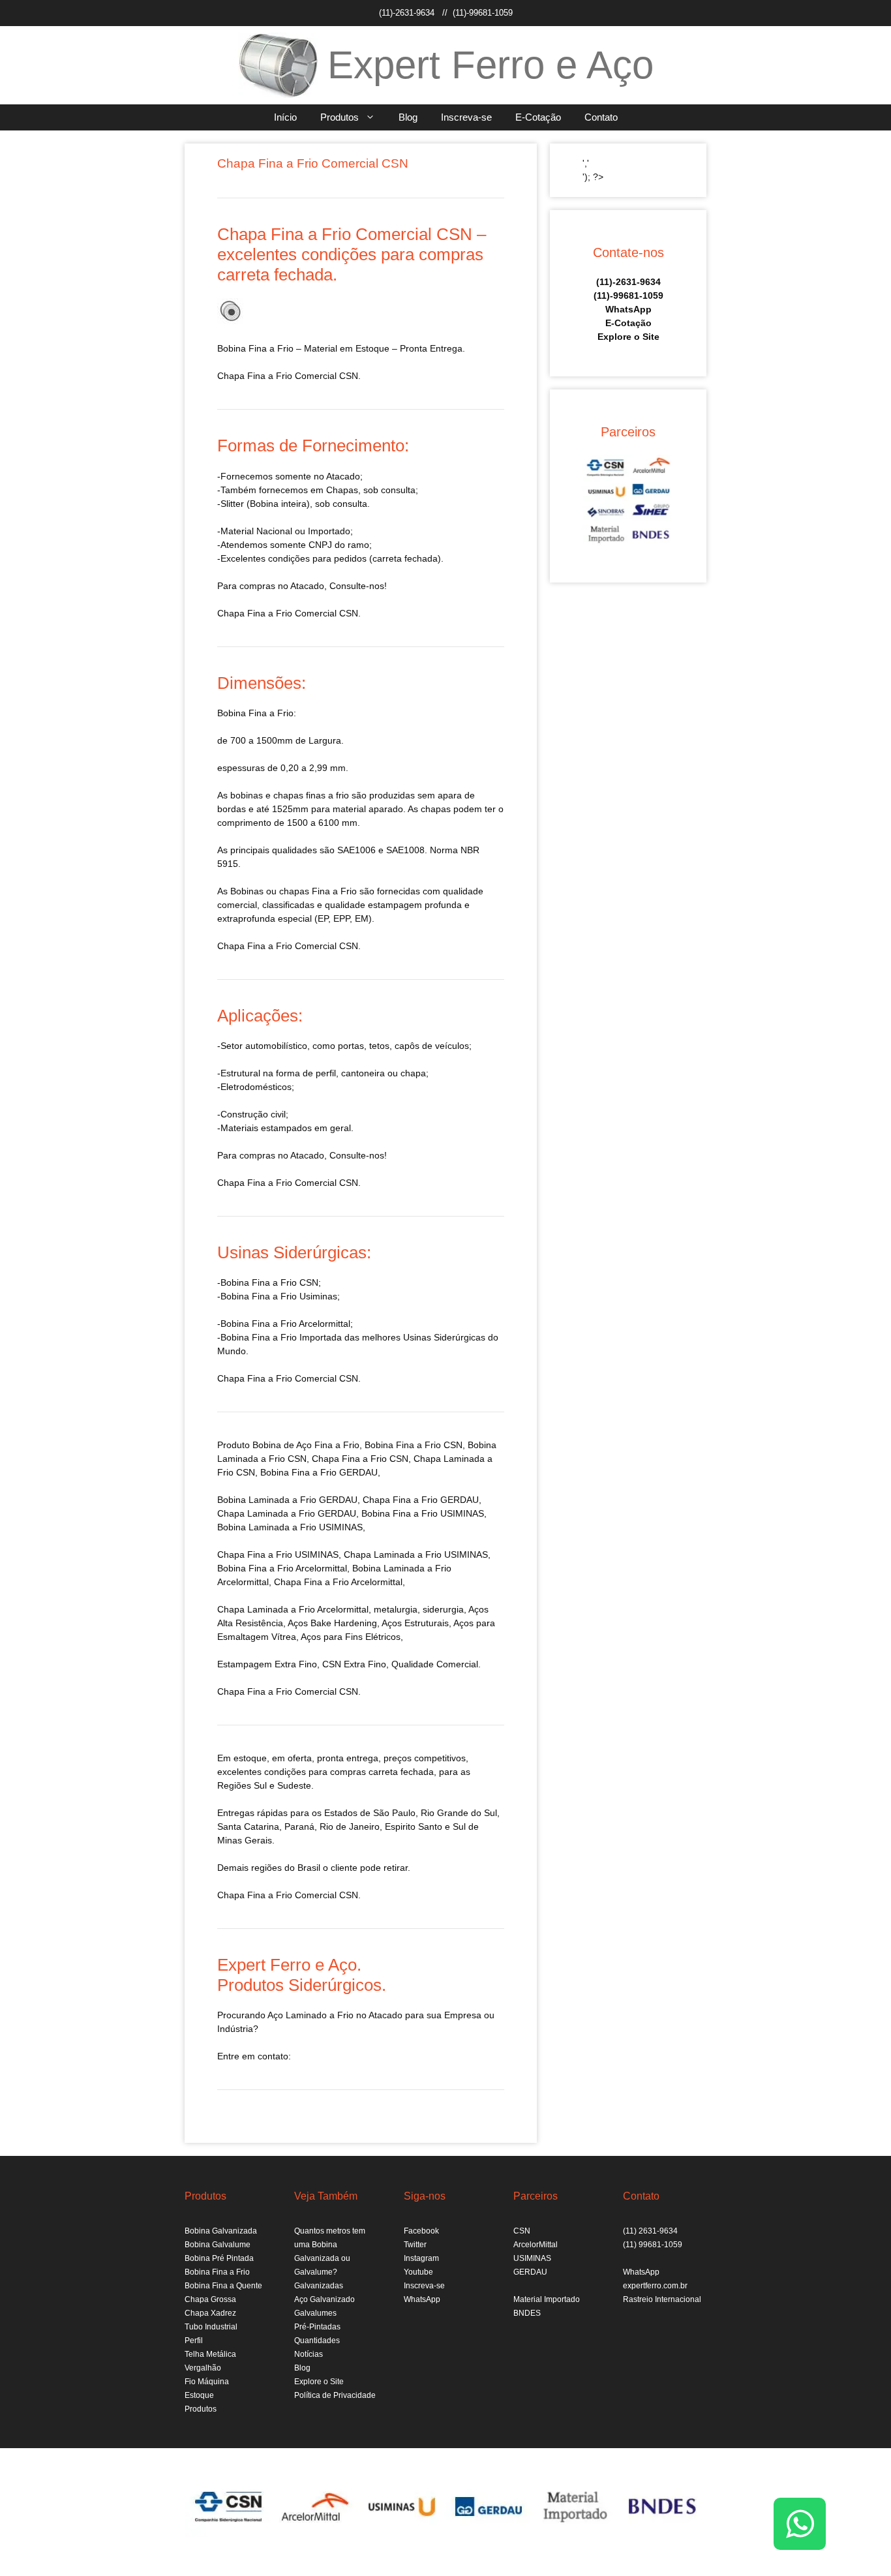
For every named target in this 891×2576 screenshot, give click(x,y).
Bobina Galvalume (218, 2245)
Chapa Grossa (210, 2299)
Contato (601, 117)
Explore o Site (628, 337)
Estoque (199, 2395)
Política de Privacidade (335, 2395)
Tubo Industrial (211, 2327)
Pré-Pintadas (317, 2327)
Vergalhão (203, 2368)
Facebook (421, 2231)
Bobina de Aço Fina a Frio (306, 1445)
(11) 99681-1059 (653, 2245)
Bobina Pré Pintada (219, 2258)
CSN (522, 2231)
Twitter (415, 2245)
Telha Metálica (210, 2354)
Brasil (309, 1868)
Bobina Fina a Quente (223, 2286)
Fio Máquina (207, 2382)
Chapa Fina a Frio (255, 1554)
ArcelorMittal (536, 2245)
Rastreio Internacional (662, 2299)
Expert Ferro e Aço (491, 65)
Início (285, 117)
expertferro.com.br (655, 2286)
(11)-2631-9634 (407, 13)
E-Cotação (538, 117)
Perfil (194, 2341)
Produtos (340, 117)
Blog (408, 117)
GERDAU (530, 2272)
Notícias (309, 2354)
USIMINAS (532, 2258)
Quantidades (317, 2341)
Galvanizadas (319, 2286)
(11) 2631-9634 (650, 2231)
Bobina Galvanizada (221, 2231)
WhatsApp (628, 309)
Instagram (421, 2258)
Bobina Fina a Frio (217, 2272)
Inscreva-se (466, 117)
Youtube (418, 2272)
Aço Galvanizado (325, 2299)
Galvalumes (315, 2313)
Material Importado (547, 2299)
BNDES (527, 2313)
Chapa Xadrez (210, 2313)
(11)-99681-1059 (483, 13)
